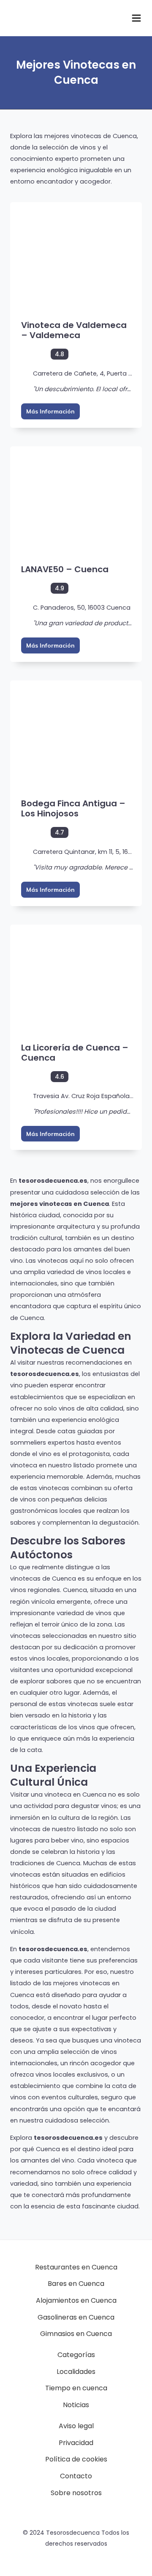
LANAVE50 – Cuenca (65, 569)
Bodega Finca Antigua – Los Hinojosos (73, 808)
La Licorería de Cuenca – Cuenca (75, 1053)
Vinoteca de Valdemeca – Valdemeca (74, 330)
